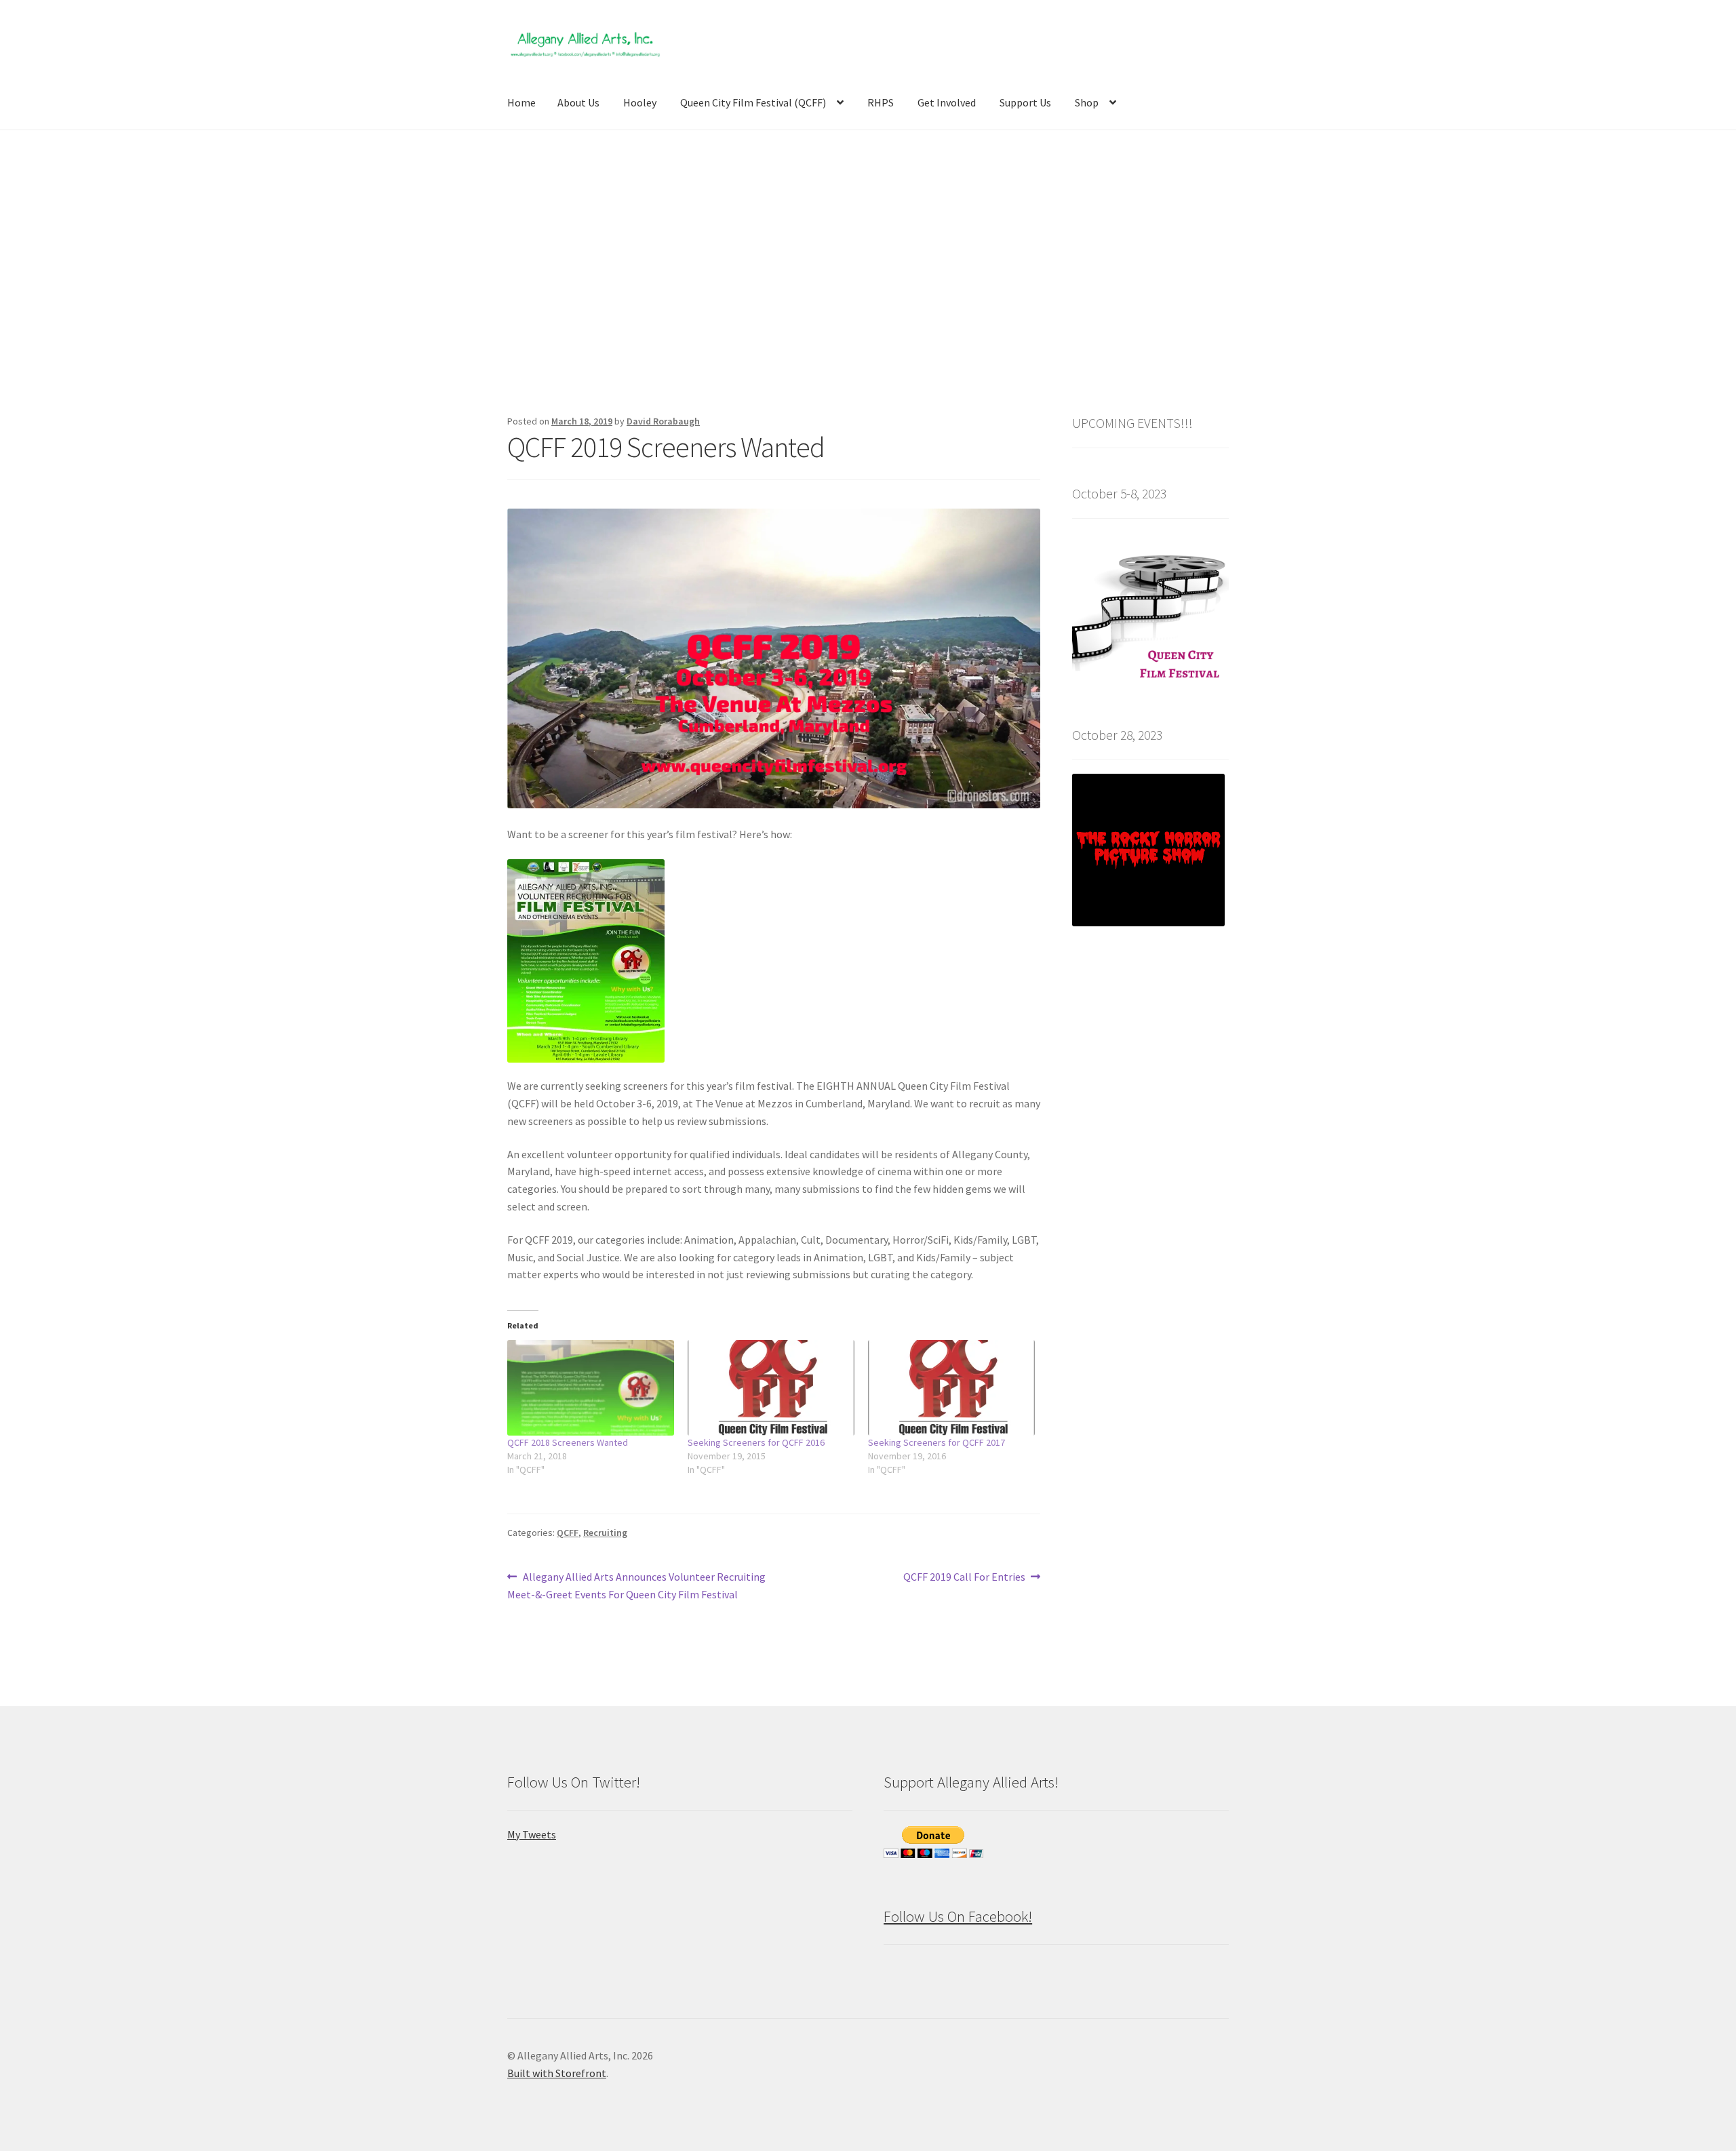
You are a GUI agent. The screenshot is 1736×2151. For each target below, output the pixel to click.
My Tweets (532, 1834)
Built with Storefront (557, 2073)
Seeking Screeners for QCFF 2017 (936, 1442)
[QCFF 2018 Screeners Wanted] (591, 1388)
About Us (578, 102)
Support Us (1025, 102)
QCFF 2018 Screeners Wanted (568, 1442)
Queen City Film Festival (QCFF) (753, 102)
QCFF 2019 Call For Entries (964, 1578)
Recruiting (605, 1533)
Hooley (640, 102)
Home (521, 102)
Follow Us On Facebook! (958, 1916)
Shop (1087, 102)
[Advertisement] (868, 271)
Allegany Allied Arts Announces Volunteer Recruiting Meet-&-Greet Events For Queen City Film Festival (636, 1585)
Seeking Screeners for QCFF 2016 (756, 1442)
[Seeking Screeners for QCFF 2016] (771, 1388)
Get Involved (947, 102)
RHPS (881, 102)
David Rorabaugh (663, 421)
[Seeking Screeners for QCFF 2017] (951, 1388)
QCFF (568, 1533)
